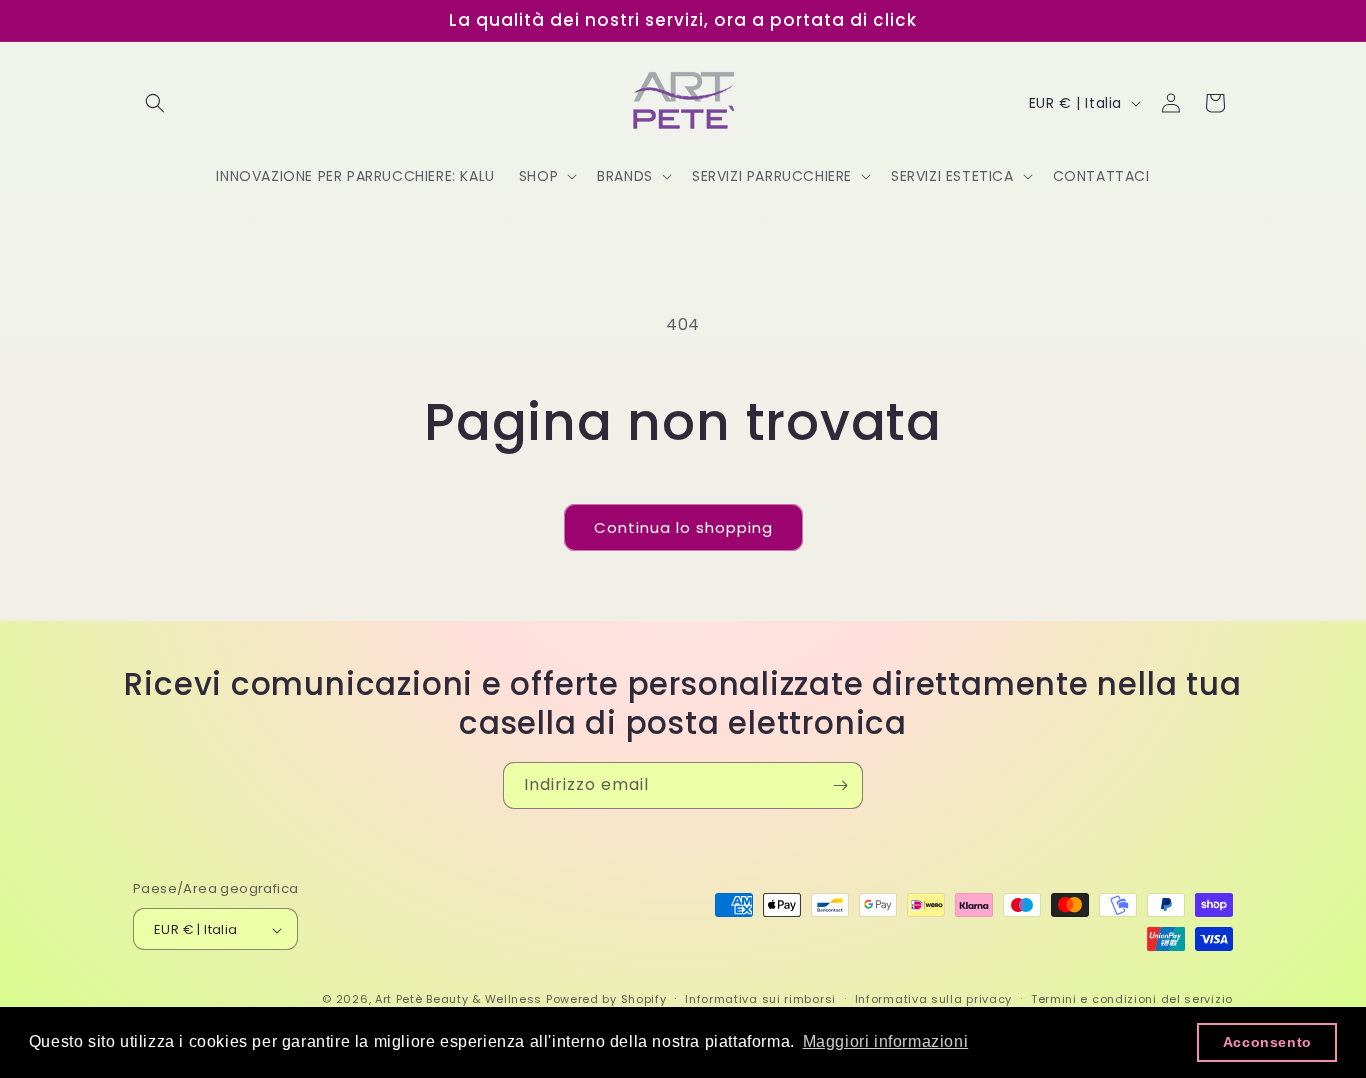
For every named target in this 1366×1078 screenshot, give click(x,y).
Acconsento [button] (1267, 1042)
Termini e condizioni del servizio (1132, 999)
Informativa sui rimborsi (760, 999)
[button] (155, 103)
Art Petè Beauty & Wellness (458, 1000)
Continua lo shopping (683, 527)
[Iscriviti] (840, 785)
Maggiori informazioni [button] (886, 1041)
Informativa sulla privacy (934, 999)
